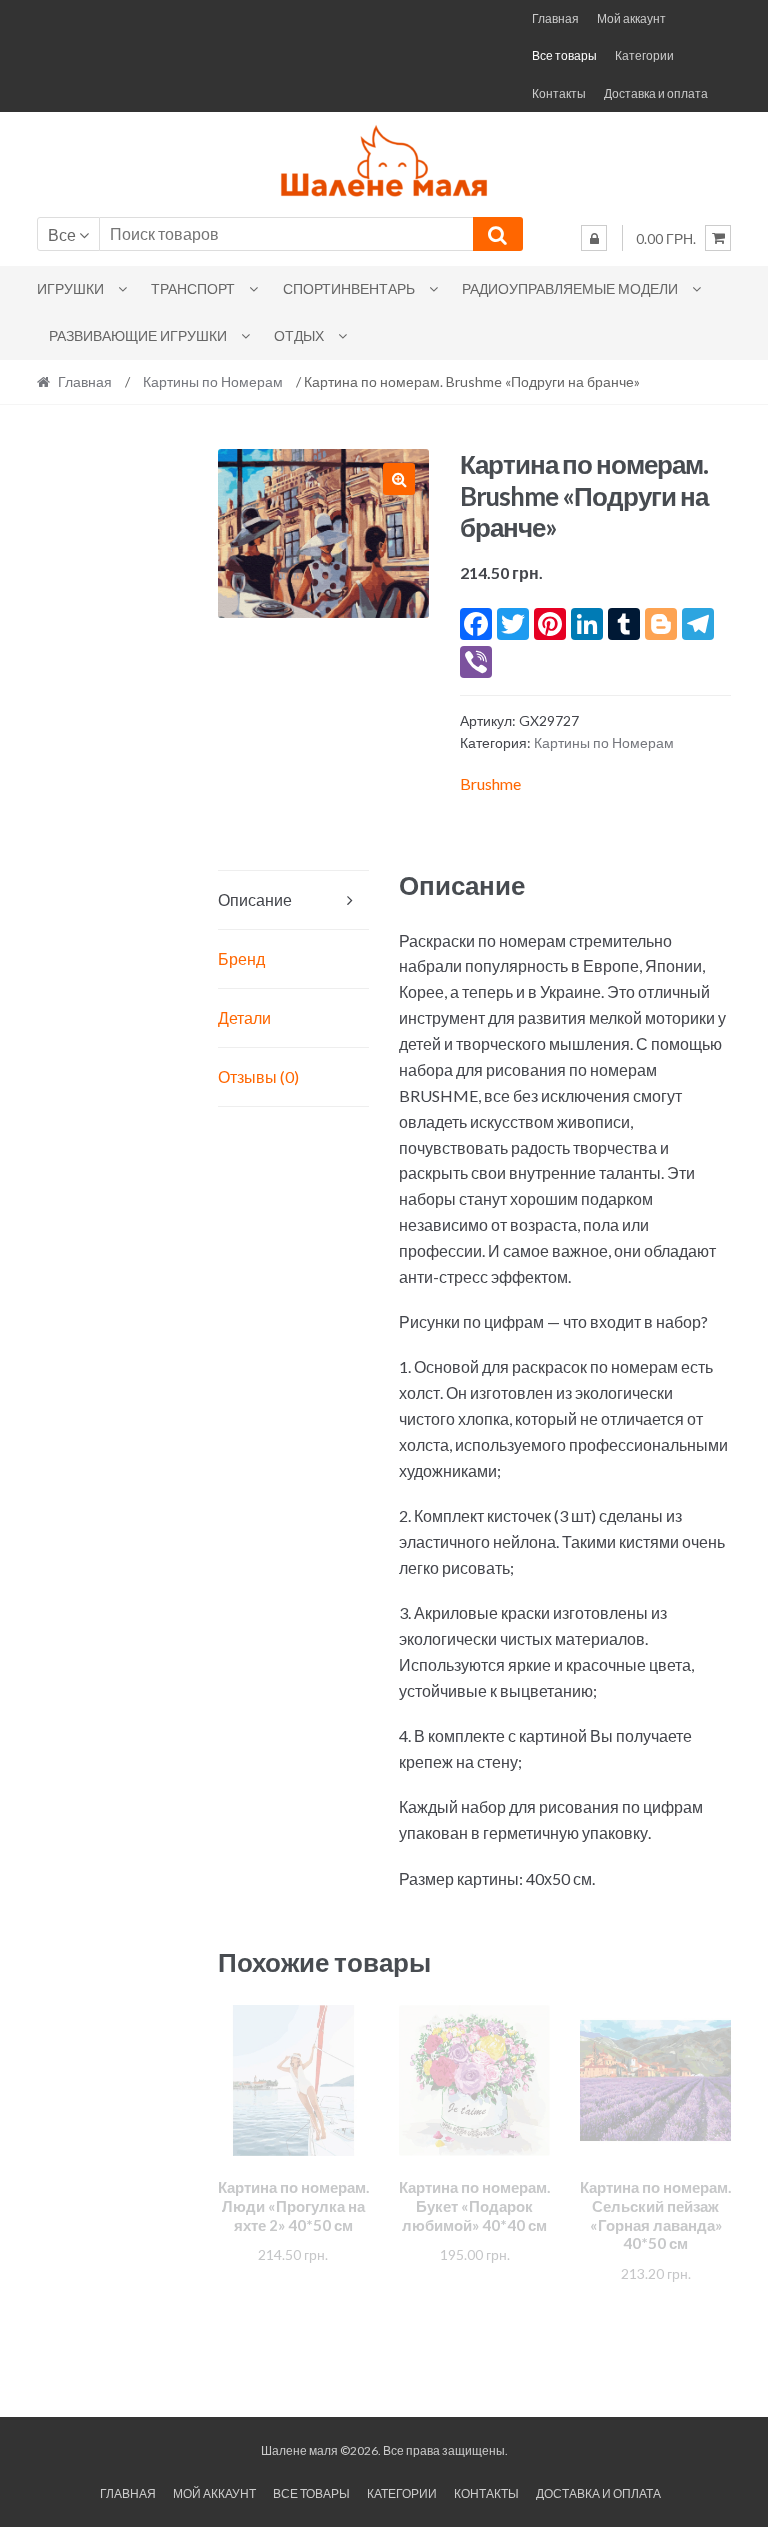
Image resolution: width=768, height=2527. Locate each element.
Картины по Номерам (213, 381)
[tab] (293, 900)
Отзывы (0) (258, 1076)
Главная (555, 18)
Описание (255, 899)
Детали (244, 1017)
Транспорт (193, 288)
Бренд (241, 958)
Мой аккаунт (631, 18)
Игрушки (70, 288)
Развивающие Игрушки (138, 335)
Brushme (490, 783)
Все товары (564, 55)
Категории (644, 55)
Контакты (559, 93)
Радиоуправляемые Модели (570, 288)
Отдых (299, 335)
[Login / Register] (594, 238)
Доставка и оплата (656, 93)
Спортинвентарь (349, 288)
